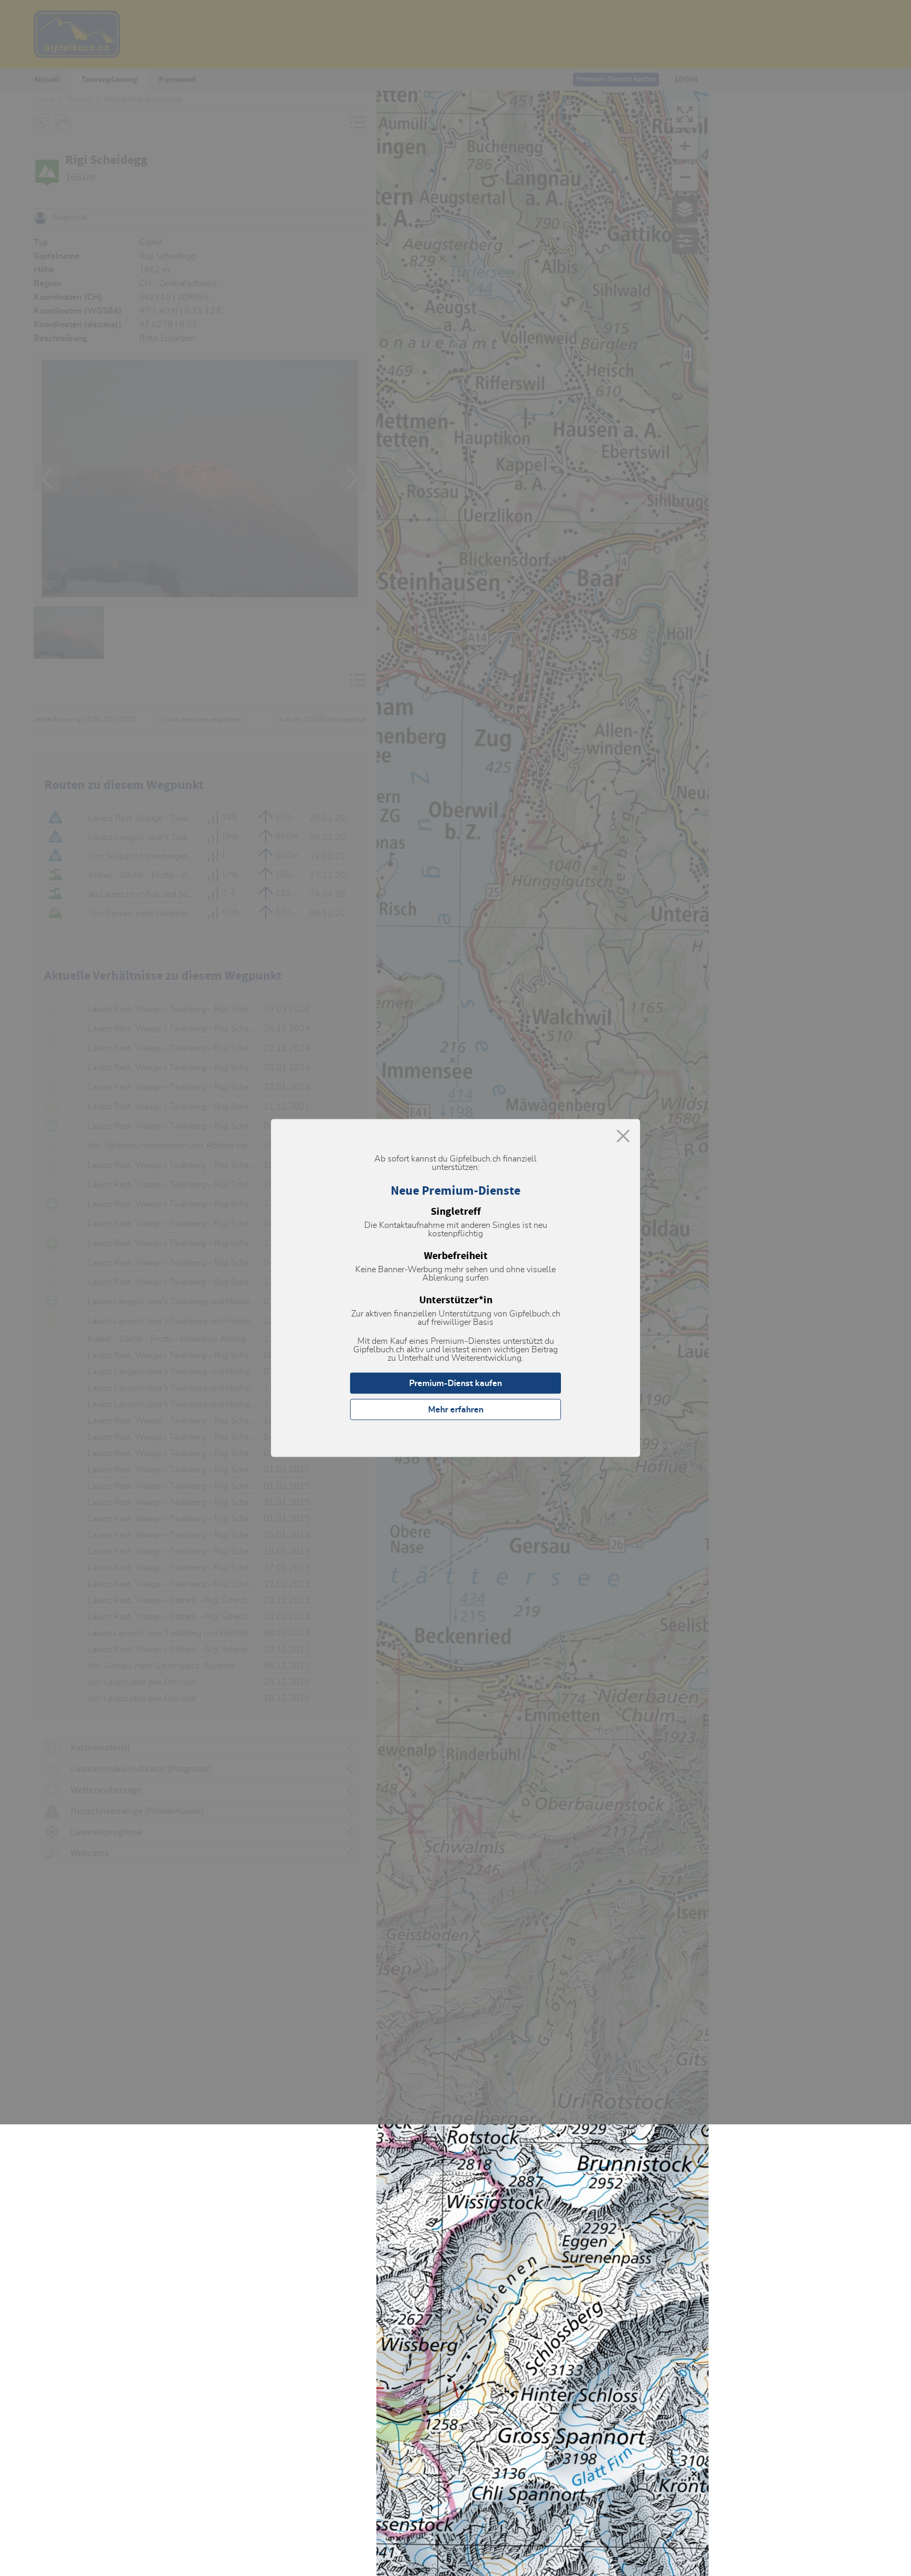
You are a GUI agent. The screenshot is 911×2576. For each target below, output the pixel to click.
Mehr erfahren (456, 1410)
